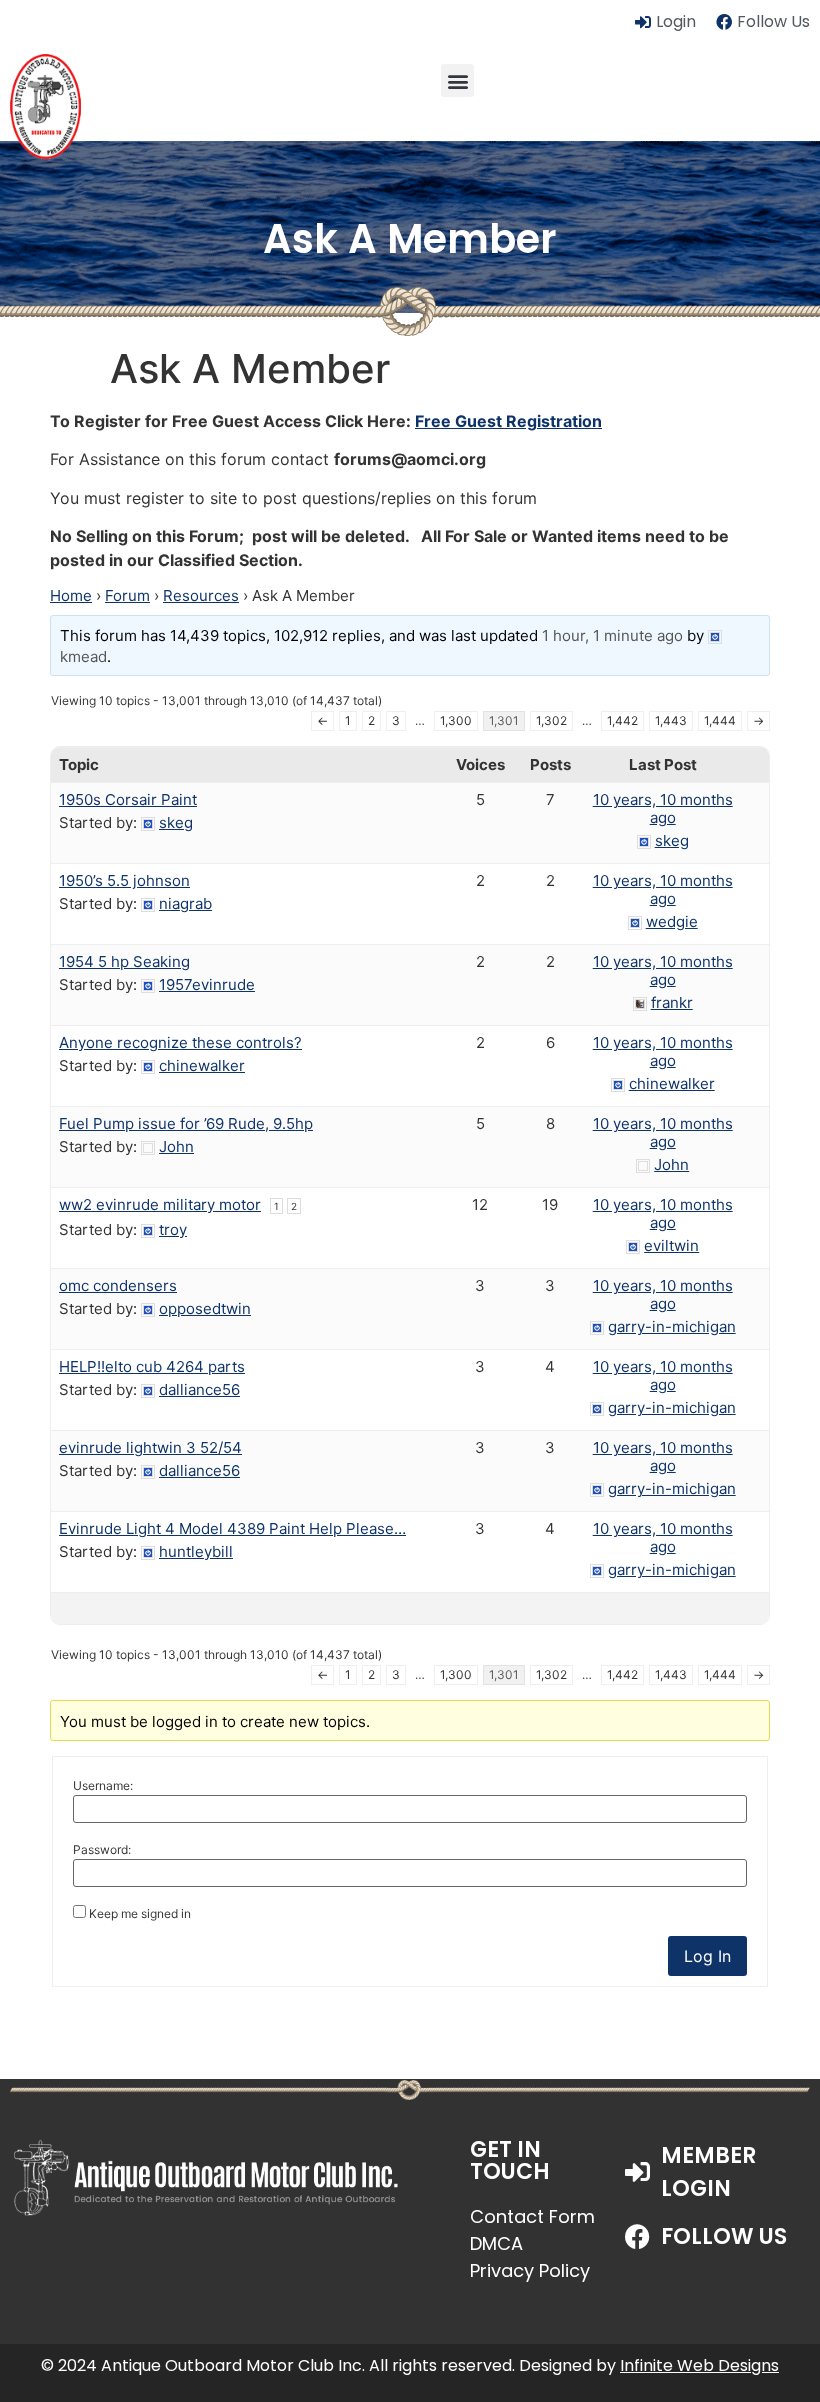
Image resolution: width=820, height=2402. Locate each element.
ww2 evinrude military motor (160, 1204)
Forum (127, 595)
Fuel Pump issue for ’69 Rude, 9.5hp (186, 1123)
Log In (707, 1956)
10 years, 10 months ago (663, 808)
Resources (201, 595)
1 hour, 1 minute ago (612, 635)
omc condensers (118, 1285)
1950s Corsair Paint (128, 799)
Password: (102, 1850)
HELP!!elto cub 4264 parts (152, 1366)
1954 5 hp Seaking (124, 961)
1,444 (720, 720)
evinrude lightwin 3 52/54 (150, 1447)
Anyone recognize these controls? (180, 1042)
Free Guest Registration (508, 421)
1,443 (671, 720)
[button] (457, 80)
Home (71, 595)
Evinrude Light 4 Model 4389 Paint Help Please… (232, 1528)
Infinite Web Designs (699, 2365)
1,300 (456, 720)
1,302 (551, 720)
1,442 (622, 720)
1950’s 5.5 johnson (124, 880)
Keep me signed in (140, 1914)
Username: (103, 1786)
